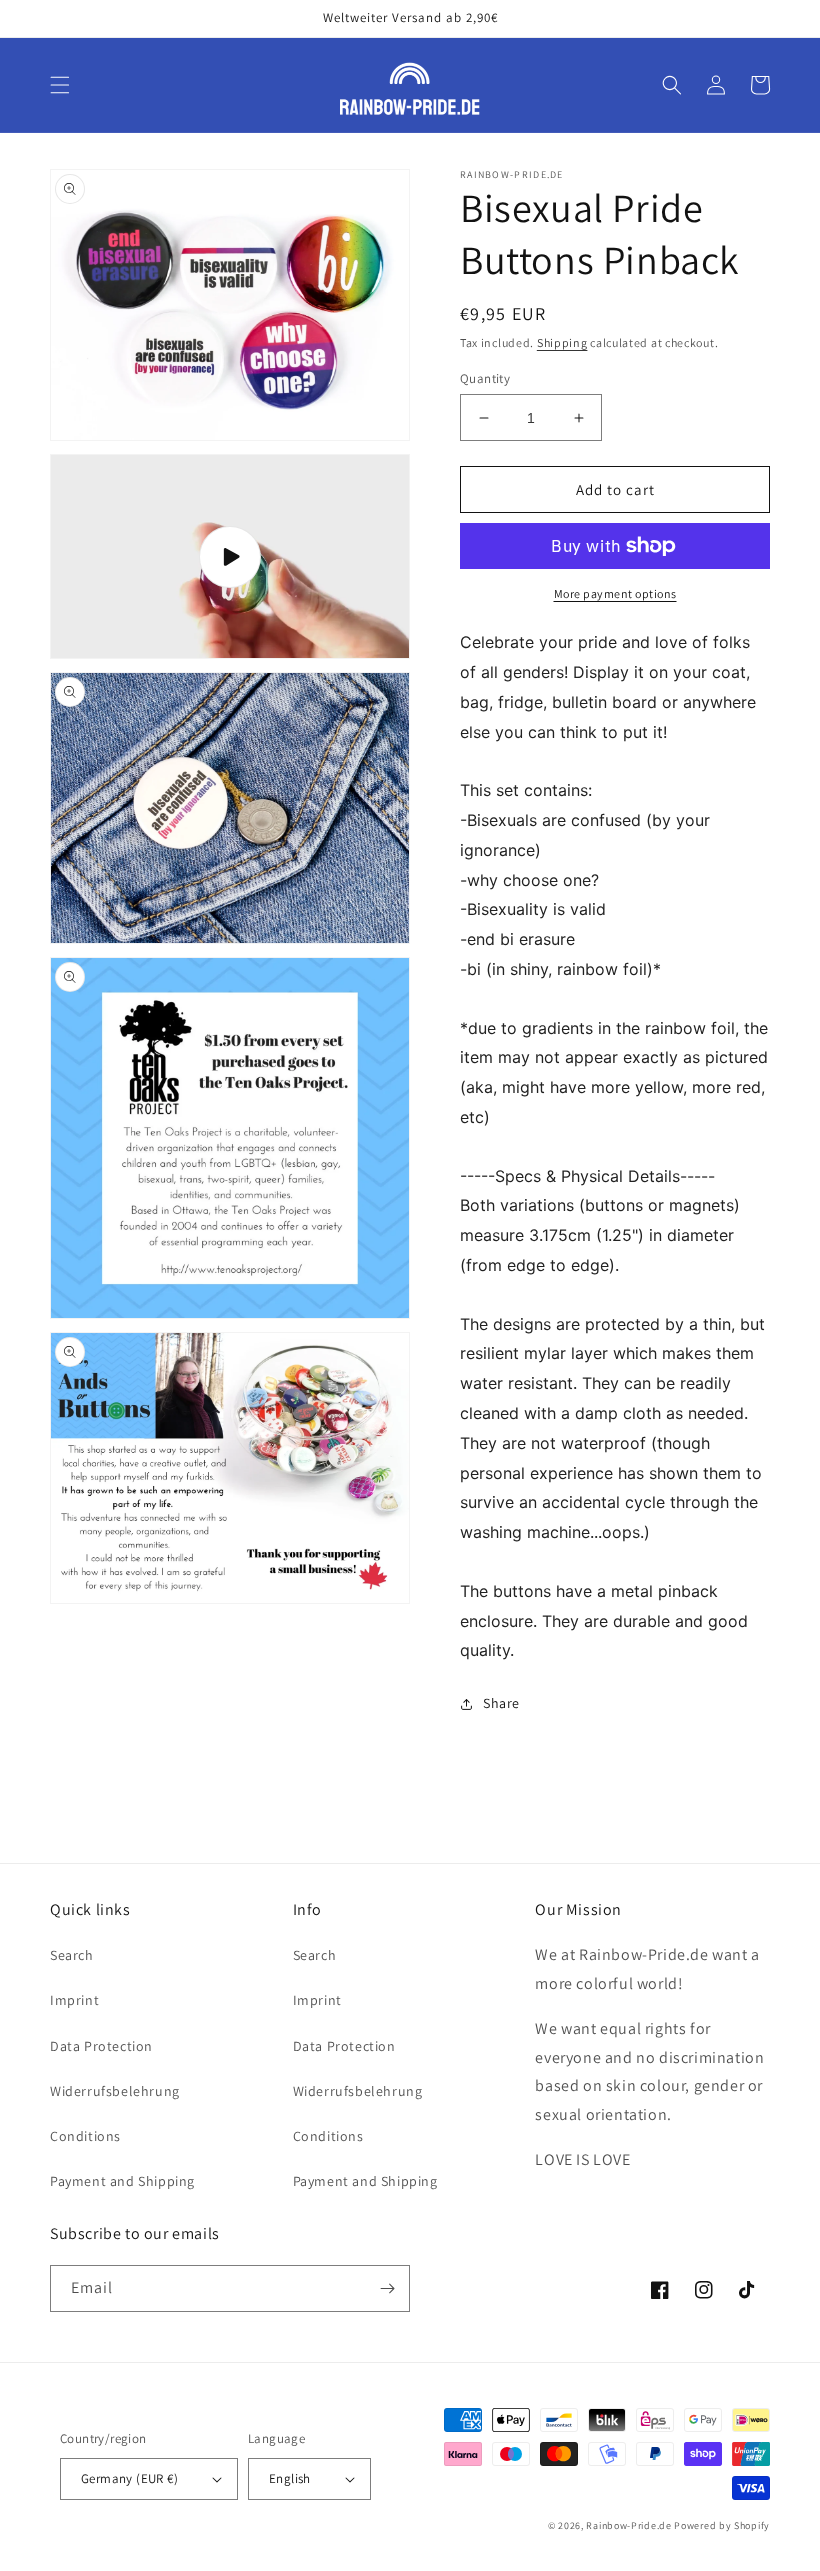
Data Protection (101, 2046)
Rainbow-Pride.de (628, 2525)
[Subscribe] (387, 2288)
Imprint (74, 2000)
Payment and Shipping (122, 2181)
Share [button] (501, 1703)
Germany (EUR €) (129, 2478)
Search (72, 1955)
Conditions (85, 2136)
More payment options (615, 593)
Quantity (485, 378)
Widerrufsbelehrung (115, 2091)
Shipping (562, 342)
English (290, 2478)
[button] (60, 85)
